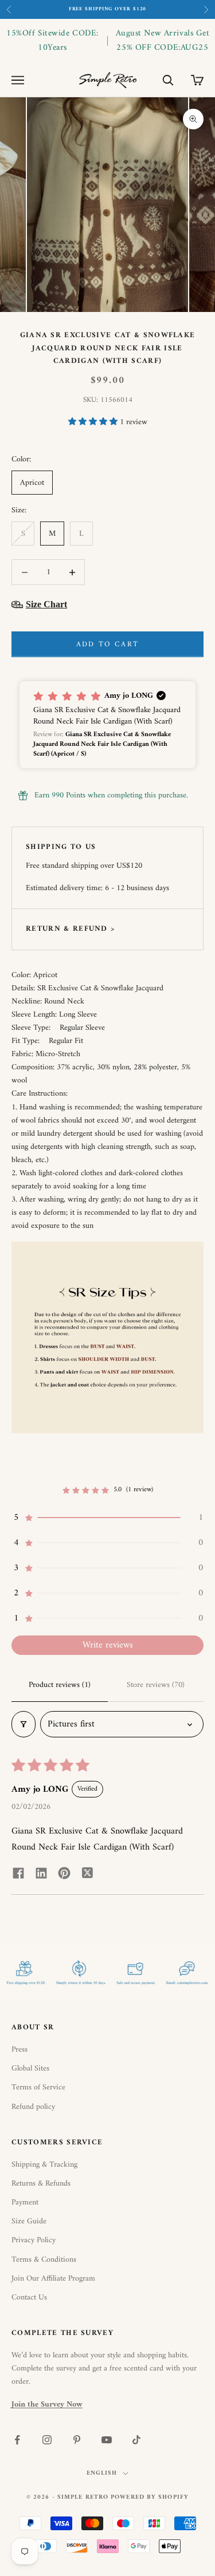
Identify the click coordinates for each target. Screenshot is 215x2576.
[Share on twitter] (87, 1872)
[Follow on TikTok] (136, 2440)
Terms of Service (38, 2087)
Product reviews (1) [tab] (60, 1685)
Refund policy (33, 2107)
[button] (94, 422)
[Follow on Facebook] (17, 2440)
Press (19, 2050)
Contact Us (29, 2298)
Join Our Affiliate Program (53, 2279)
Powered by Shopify (150, 2497)
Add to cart (108, 644)
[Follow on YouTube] (107, 2440)
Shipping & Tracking (44, 2165)
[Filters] (24, 1724)
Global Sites (30, 2069)
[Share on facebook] (18, 1872)
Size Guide (29, 2221)
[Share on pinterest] (64, 1872)
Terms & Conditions (44, 2260)
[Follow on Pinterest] (77, 2440)
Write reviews (108, 1645)
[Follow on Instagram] (47, 2440)
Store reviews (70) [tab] (156, 1685)
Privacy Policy (34, 2240)
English (102, 2474)
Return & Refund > (70, 929)
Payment (25, 2202)
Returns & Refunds (41, 2184)
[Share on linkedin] (41, 1872)
